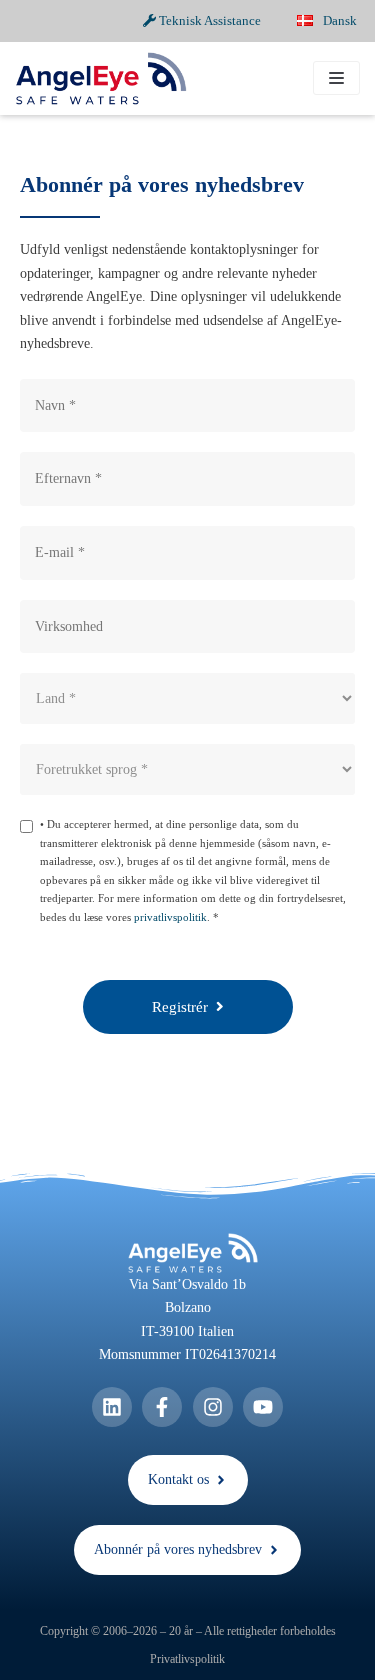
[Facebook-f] (162, 1407)
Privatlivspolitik (187, 1659)
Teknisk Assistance (208, 20)
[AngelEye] (101, 78)
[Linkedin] (112, 1407)
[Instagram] (213, 1407)
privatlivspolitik (170, 917)
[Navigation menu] (336, 78)
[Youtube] (263, 1407)
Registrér (184, 1007)
